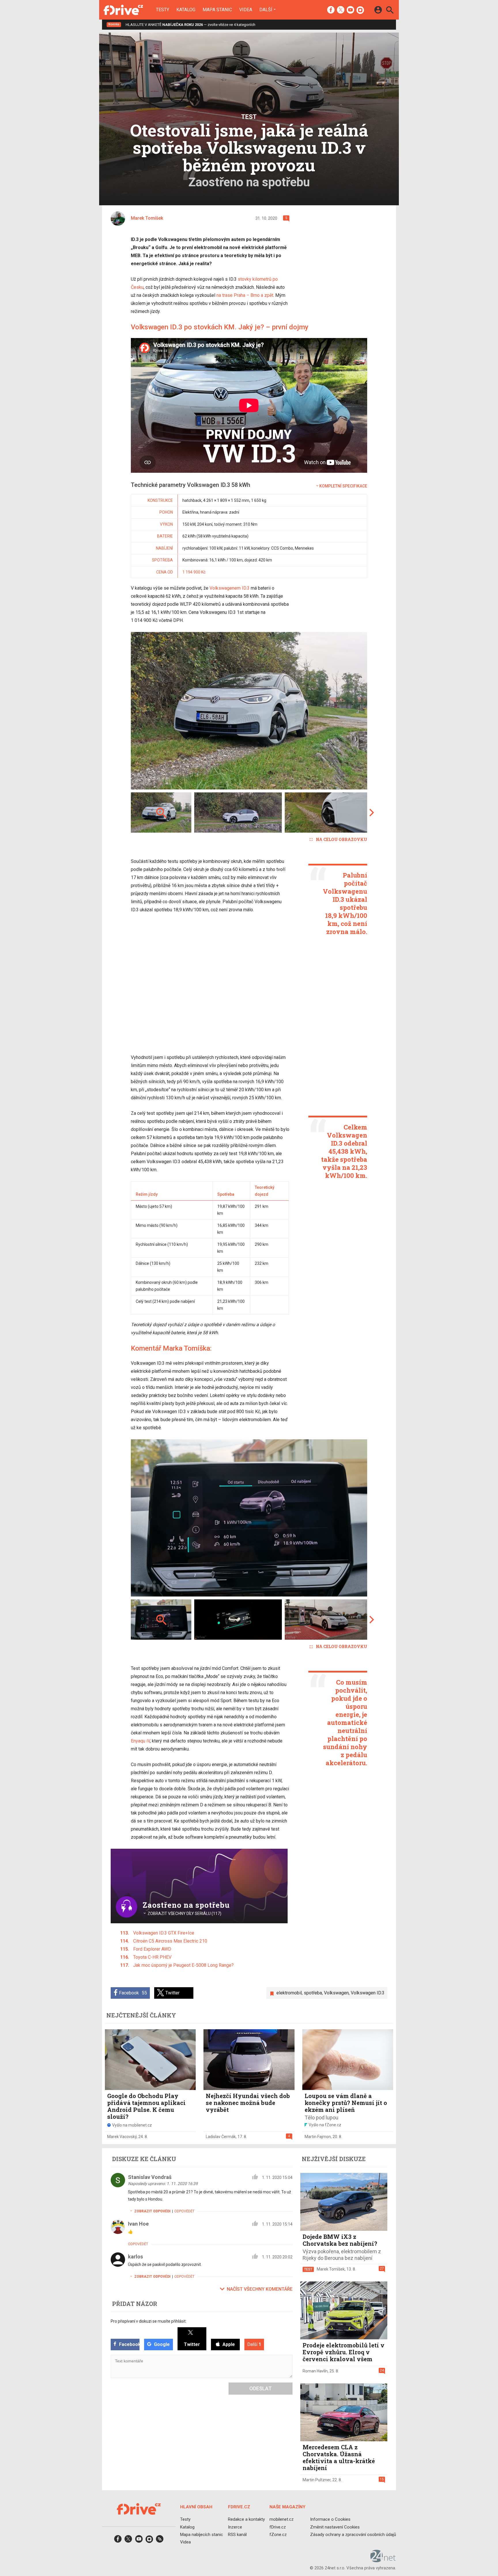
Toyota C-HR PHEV (152, 1957)
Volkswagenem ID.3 (230, 588)
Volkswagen (336, 1993)
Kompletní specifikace (343, 486)
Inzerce (235, 2527)
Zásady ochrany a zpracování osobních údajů (353, 2535)
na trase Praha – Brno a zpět (245, 295)
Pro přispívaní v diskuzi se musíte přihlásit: (149, 2321)
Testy (163, 10)
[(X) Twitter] (341, 10)
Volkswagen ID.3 (368, 1993)
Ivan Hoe (138, 2224)
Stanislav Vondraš (150, 2177)
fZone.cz (278, 2535)
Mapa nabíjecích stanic (202, 2535)
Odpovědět (184, 2211)
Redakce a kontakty (246, 2520)
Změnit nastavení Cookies (335, 2527)
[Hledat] (390, 11)
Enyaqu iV (140, 1741)
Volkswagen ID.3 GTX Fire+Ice (164, 1933)
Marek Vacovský (122, 2137)
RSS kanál (237, 2535)
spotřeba (313, 1993)
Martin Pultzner (317, 2480)
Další (266, 10)
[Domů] (123, 10)
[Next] (344, 711)
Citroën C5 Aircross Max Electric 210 (170, 1941)
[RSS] (160, 2541)
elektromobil (289, 1993)
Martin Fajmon (318, 2137)
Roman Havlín (315, 2371)
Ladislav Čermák (221, 2137)
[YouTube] (350, 10)
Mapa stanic (217, 10)
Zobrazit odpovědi (152, 2211)
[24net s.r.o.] (383, 2560)
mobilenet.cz (282, 2520)
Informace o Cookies (330, 2520)
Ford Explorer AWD (152, 1949)
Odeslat (261, 2388)
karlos (135, 2257)
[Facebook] (331, 10)
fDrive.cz (278, 2527)
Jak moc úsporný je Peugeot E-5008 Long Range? (183, 1965)
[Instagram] (360, 10)
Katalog (186, 10)
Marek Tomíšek (331, 2269)
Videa (246, 10)
